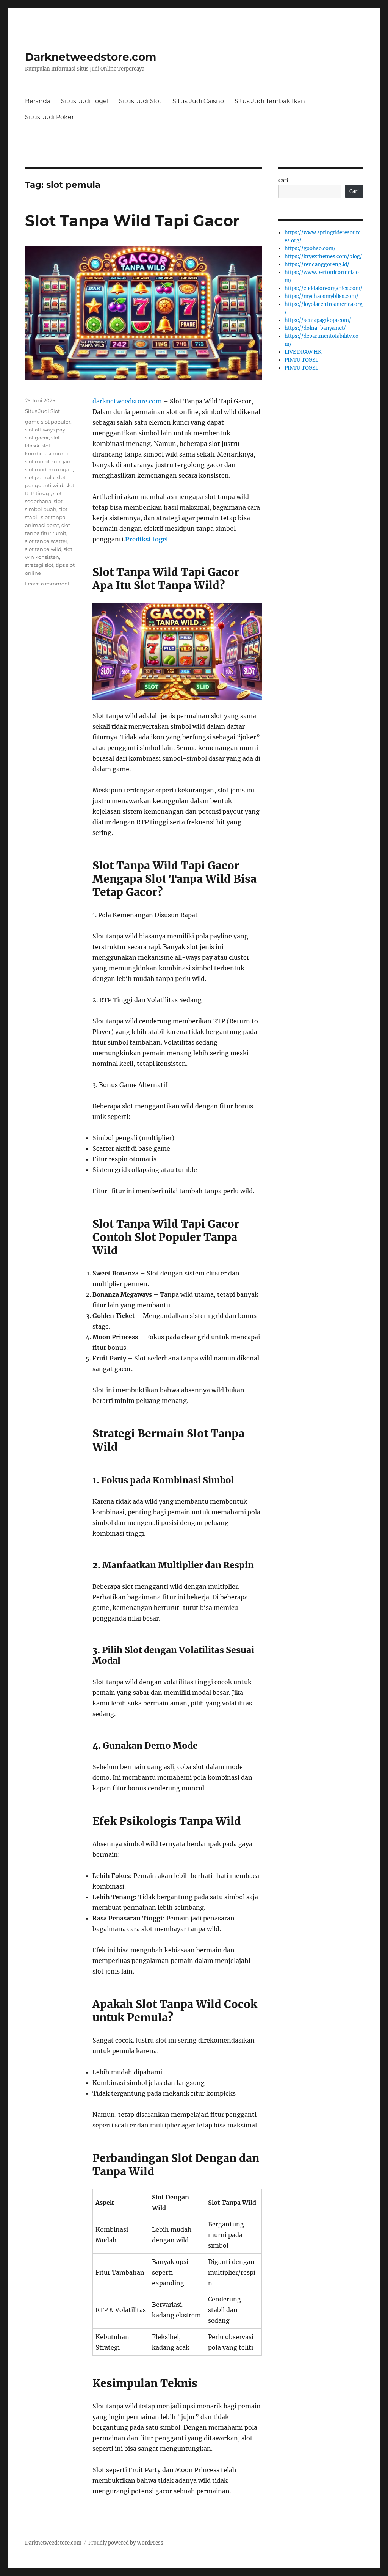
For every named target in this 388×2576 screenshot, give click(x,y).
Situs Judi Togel (85, 101)
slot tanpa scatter (46, 541)
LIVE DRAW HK (303, 352)
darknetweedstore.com (127, 401)
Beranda (38, 101)
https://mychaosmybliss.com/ (322, 296)
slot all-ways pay (45, 430)
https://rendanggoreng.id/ (317, 264)
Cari (283, 181)
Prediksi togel (146, 539)
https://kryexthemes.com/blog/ (323, 257)
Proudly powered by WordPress (126, 2543)
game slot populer (48, 422)
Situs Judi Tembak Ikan (270, 101)
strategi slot (39, 565)
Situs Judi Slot (140, 101)
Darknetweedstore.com (91, 57)
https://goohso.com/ (310, 249)
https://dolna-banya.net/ (315, 328)
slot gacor (37, 438)
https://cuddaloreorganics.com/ (324, 288)
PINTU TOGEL (301, 360)
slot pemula (40, 477)
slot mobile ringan (48, 461)
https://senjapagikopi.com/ (318, 320)
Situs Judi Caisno (198, 101)
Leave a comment (47, 584)
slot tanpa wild (43, 549)
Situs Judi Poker (49, 117)
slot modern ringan (49, 469)
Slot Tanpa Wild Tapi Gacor (132, 220)
